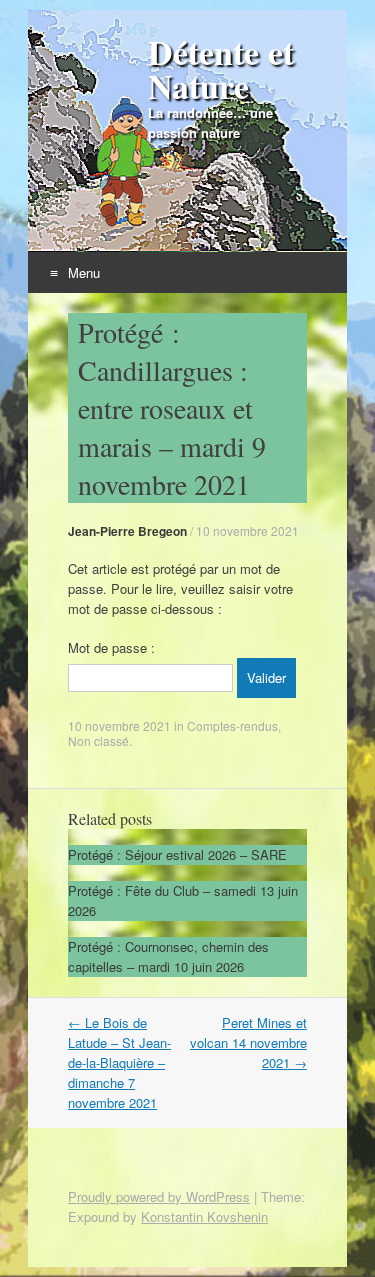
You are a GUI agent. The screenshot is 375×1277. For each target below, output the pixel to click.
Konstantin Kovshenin (204, 1216)
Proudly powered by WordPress (159, 1196)
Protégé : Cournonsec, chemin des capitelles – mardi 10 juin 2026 (168, 956)
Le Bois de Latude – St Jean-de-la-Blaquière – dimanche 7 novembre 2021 (119, 1062)
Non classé (98, 740)
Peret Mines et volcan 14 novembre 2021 (248, 1042)
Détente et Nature (221, 69)
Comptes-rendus (232, 725)
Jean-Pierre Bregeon (127, 531)
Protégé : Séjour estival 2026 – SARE (177, 854)
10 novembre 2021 (247, 530)
